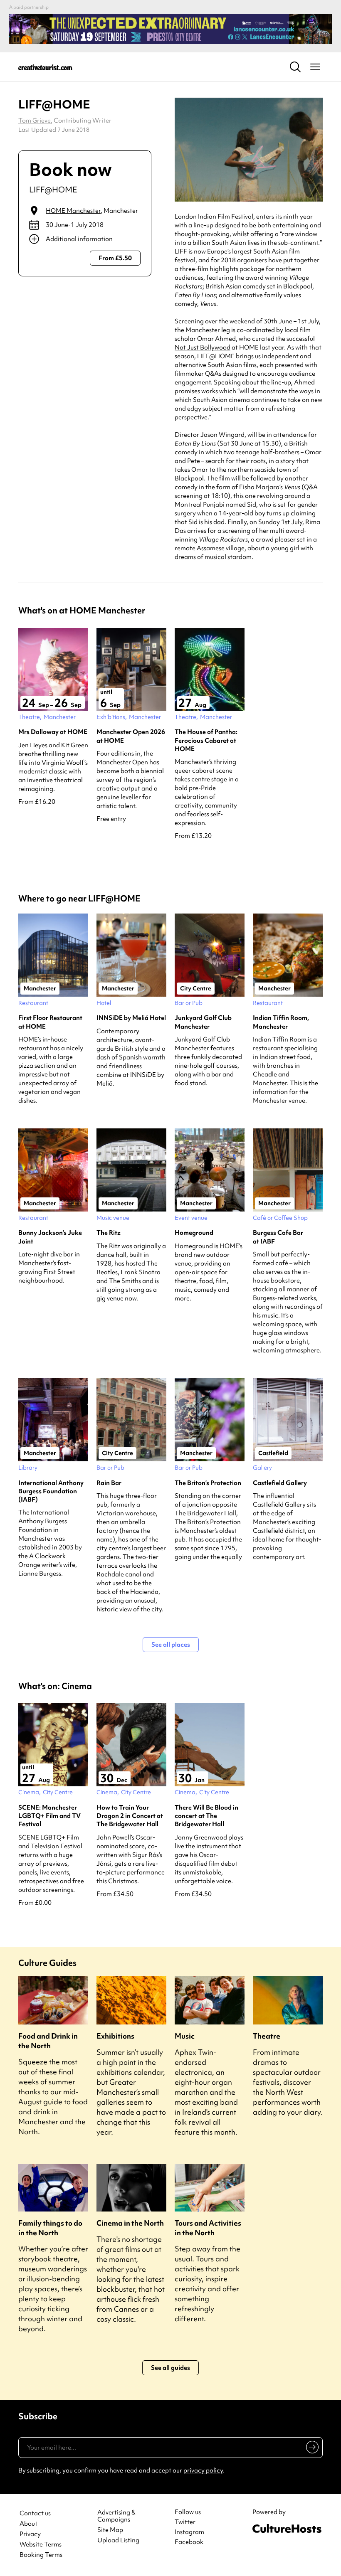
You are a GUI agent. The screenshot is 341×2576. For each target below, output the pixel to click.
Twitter (185, 2522)
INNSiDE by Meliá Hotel (131, 1018)
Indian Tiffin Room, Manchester (281, 1022)
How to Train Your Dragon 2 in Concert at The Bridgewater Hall (130, 1816)
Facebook (189, 2542)
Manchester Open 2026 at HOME (131, 736)
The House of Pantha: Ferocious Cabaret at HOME (206, 740)
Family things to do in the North (50, 2228)
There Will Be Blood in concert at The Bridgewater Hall (206, 1816)
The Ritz (109, 1233)
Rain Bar (109, 1483)
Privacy (30, 2534)
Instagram (189, 2532)
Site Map (110, 2530)
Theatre (267, 2036)
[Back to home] (45, 67)
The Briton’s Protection (208, 1483)
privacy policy (203, 2470)
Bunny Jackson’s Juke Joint (50, 1237)
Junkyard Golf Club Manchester (203, 1022)
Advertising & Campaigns (116, 2516)
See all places (171, 1645)
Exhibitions (115, 2036)
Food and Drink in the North (48, 2041)
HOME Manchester (73, 211)
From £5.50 (115, 258)
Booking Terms (41, 2555)
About (28, 2524)
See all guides (170, 2368)
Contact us (35, 2513)
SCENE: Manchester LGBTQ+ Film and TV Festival (49, 1816)
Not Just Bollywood (203, 347)
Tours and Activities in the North (208, 2228)
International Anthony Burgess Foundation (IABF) (51, 1491)
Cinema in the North (130, 2223)
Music (185, 2036)
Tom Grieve (35, 121)
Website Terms (41, 2545)
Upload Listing (118, 2540)
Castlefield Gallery (280, 1483)
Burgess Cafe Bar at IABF (278, 1237)
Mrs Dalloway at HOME (53, 732)
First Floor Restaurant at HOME (50, 1022)
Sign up (311, 2449)
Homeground (194, 1233)
